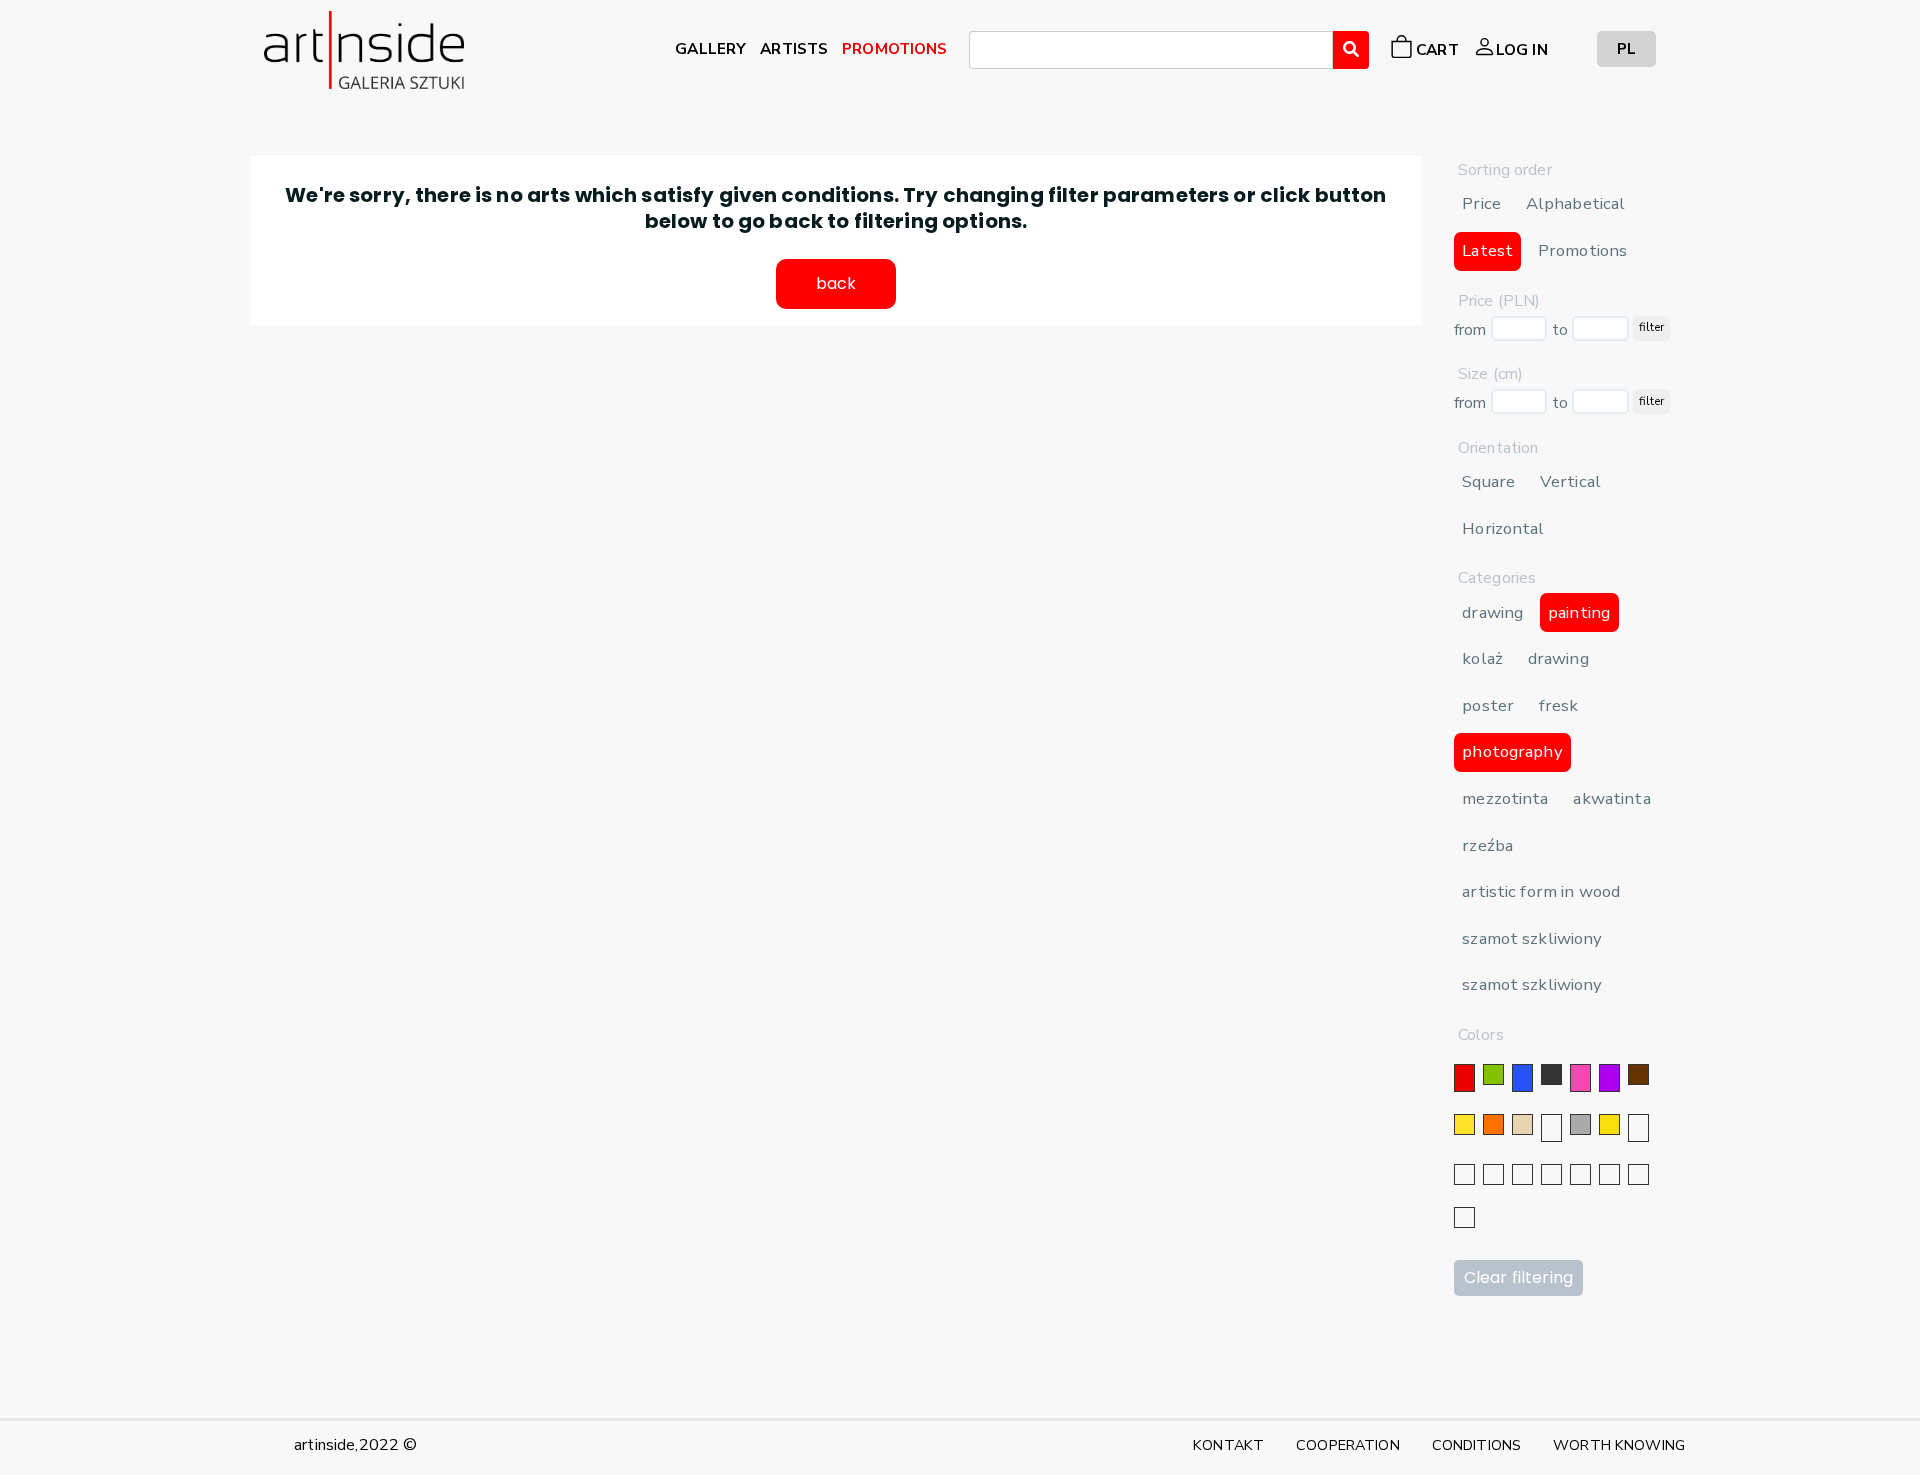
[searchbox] (981, 53)
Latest (1487, 250)
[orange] (1493, 1124)
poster (1488, 705)
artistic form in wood (1541, 891)
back (836, 283)
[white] (1551, 1128)
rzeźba (1487, 845)
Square (1488, 481)
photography (1512, 751)
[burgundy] (1638, 1174)
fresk (1559, 705)
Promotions (1582, 250)
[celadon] (1464, 1217)
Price (1481, 203)
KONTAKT (1228, 1445)
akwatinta (1611, 798)
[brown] (1638, 1074)
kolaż (1482, 658)
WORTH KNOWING (1619, 1445)
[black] (1551, 1074)
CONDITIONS (1476, 1445)
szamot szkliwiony (1532, 938)
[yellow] (1464, 1124)
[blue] (1522, 1078)
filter (1651, 327)
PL (1626, 48)
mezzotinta (1505, 798)
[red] (1464, 1078)
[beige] (1522, 1124)
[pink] (1580, 1078)
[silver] (1638, 1128)
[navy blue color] (1522, 1174)
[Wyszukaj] (1351, 50)
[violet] (1609, 1078)
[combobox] (1151, 50)
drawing (1492, 612)
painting (1579, 612)
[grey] (1580, 1124)
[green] (1493, 1074)
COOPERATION (1348, 1445)
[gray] (1609, 1174)
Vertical (1570, 481)
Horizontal (1503, 528)
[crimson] (1580, 1174)
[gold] (1609, 1124)
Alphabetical (1576, 203)
